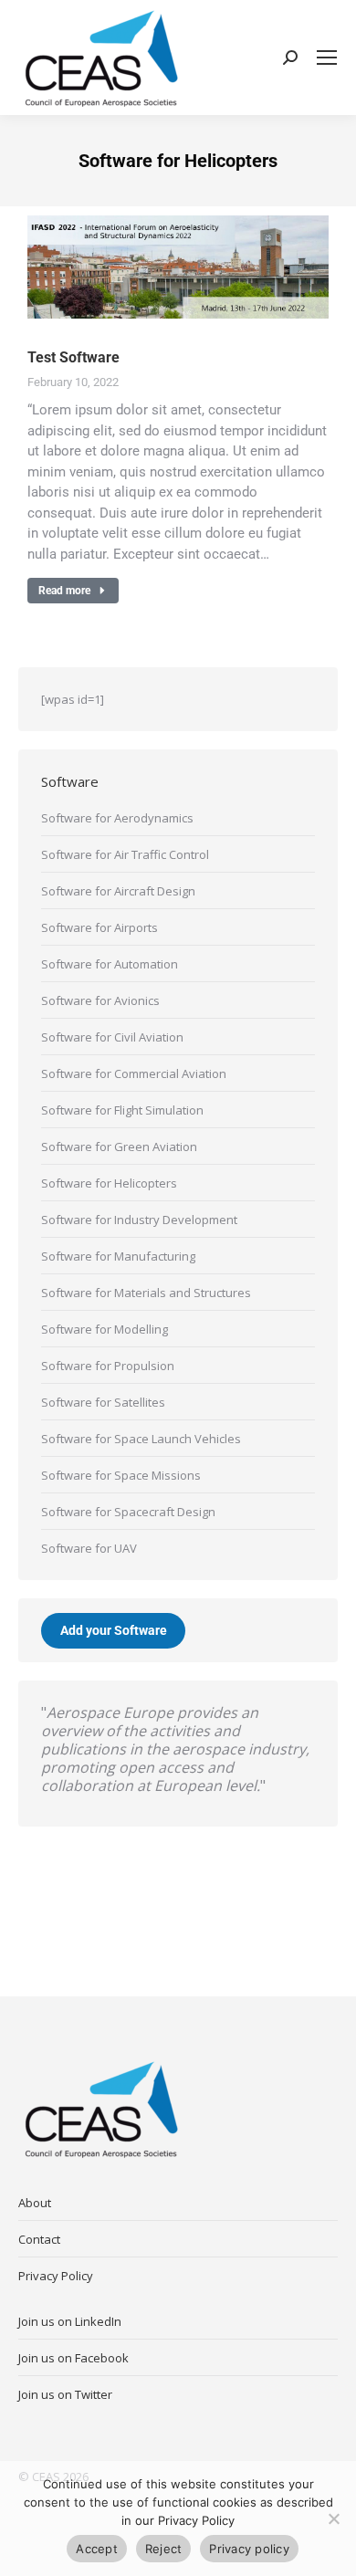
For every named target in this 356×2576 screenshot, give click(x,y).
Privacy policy (249, 2549)
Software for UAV (89, 1548)
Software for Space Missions (121, 1475)
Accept (97, 2549)
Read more (64, 591)
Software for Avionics (100, 1000)
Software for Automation (110, 964)
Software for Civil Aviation (112, 1037)
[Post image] (178, 267)
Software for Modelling (105, 1329)
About (35, 2203)
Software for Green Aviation (119, 1147)
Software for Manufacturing (118, 1256)
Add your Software (114, 1630)
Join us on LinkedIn (70, 2321)
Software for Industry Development (139, 1220)
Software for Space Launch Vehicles (141, 1439)
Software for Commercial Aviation (134, 1073)
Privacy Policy (56, 2276)
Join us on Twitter (65, 2394)
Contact (39, 2239)
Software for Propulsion (108, 1366)
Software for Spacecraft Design (128, 1512)
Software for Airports (99, 927)
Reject (164, 2549)
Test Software (73, 357)
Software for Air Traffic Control (125, 854)
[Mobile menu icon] (327, 58)
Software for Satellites (103, 1402)
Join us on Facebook (73, 2358)
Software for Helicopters (109, 1183)
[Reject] (333, 2518)
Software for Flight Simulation (122, 1110)
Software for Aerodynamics (117, 818)
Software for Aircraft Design (118, 891)
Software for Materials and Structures (146, 1293)
